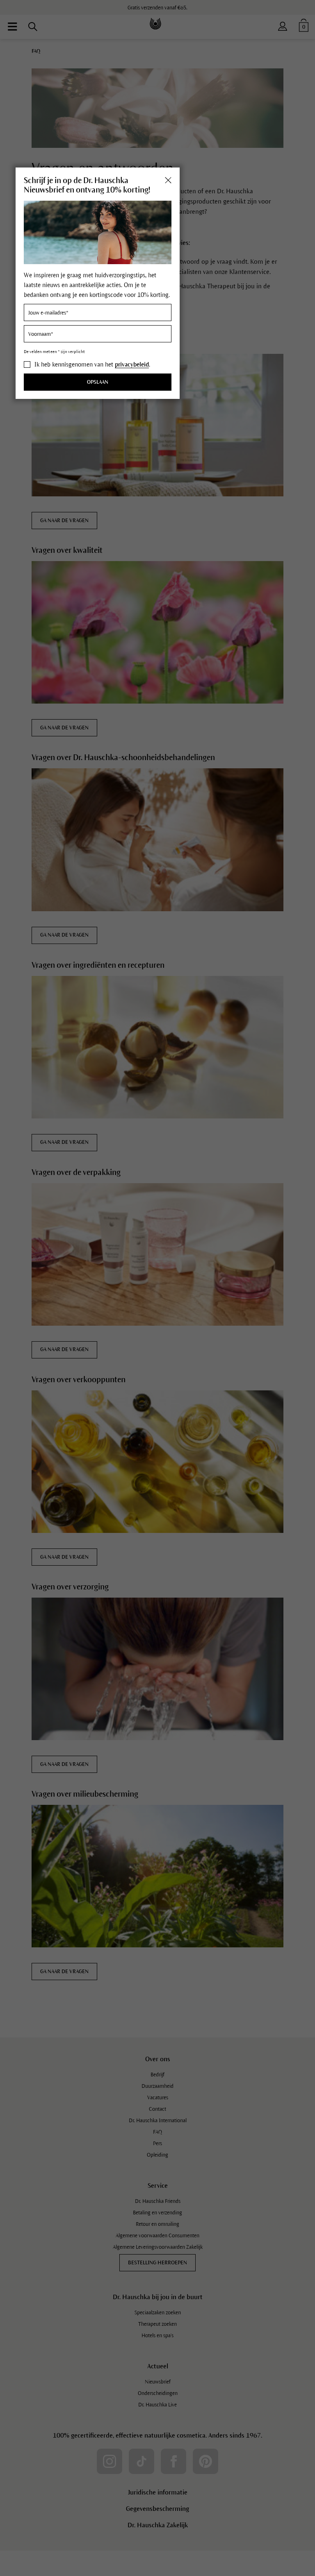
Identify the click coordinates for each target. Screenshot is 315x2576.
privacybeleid (132, 364)
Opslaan (98, 382)
